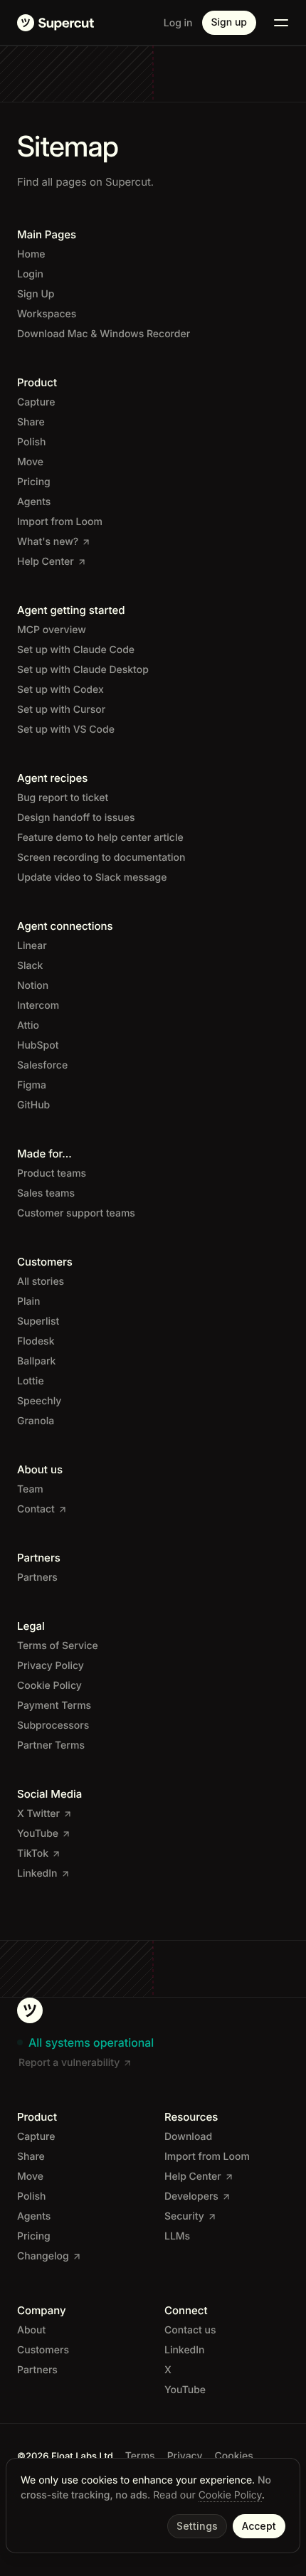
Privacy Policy (51, 1666)
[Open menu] (281, 23)
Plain (28, 1302)
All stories (41, 1282)
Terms (140, 2456)
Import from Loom (60, 522)
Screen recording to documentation (101, 858)
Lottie (31, 1381)
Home (31, 254)
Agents (34, 502)
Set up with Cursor (61, 710)
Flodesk (36, 1341)
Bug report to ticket (63, 798)
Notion (33, 986)
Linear (32, 946)
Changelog (43, 2256)
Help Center (46, 562)
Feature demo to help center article (100, 838)
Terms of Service (58, 1646)
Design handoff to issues (76, 818)
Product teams (52, 1173)
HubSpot (38, 1045)
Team (30, 1489)
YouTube (38, 1834)
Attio (28, 1025)
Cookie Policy (230, 2495)
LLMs (177, 2236)
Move (30, 462)
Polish (31, 442)
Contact (36, 1509)
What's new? (48, 542)
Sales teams (46, 1193)
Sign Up (36, 294)
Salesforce (42, 1065)
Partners (37, 1578)
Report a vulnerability (69, 2063)
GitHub (33, 1105)
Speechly (39, 1401)
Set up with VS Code (66, 730)
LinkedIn (37, 1873)
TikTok (33, 1854)
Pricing (34, 482)
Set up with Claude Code (76, 650)
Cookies (233, 2456)
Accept (259, 2526)
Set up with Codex (60, 690)
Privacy (185, 2456)
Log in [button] (178, 23)
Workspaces (47, 314)
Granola (36, 1421)
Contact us (190, 2330)
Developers (191, 2196)
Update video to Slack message (92, 878)
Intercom (38, 1006)
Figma (32, 1085)
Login (30, 274)
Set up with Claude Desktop (83, 670)
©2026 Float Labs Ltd (65, 2456)
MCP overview (52, 630)
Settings (197, 2526)
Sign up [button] (229, 22)
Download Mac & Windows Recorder (104, 334)
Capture (36, 402)
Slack (30, 966)
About (31, 2330)
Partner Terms (51, 1745)
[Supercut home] (56, 23)
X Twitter (38, 1814)
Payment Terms (54, 1706)
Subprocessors (53, 1726)
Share (31, 422)
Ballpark (36, 1361)
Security (184, 2216)
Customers (43, 2350)
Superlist (38, 1321)
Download (188, 2137)
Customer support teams (76, 1213)
